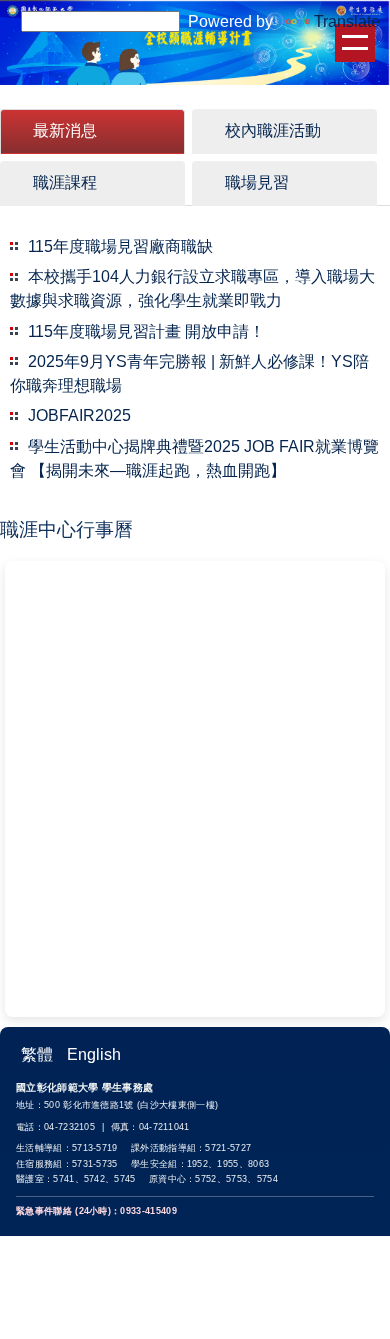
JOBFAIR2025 (79, 415)
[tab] (92, 131)
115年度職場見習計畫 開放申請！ (146, 331)
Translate (347, 21)
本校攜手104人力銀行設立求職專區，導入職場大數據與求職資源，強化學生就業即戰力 (192, 288)
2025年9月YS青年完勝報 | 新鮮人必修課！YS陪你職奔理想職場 (189, 373)
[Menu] (355, 43)
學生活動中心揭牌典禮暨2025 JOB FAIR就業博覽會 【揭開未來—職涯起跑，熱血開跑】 (194, 458)
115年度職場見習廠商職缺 (120, 246)
